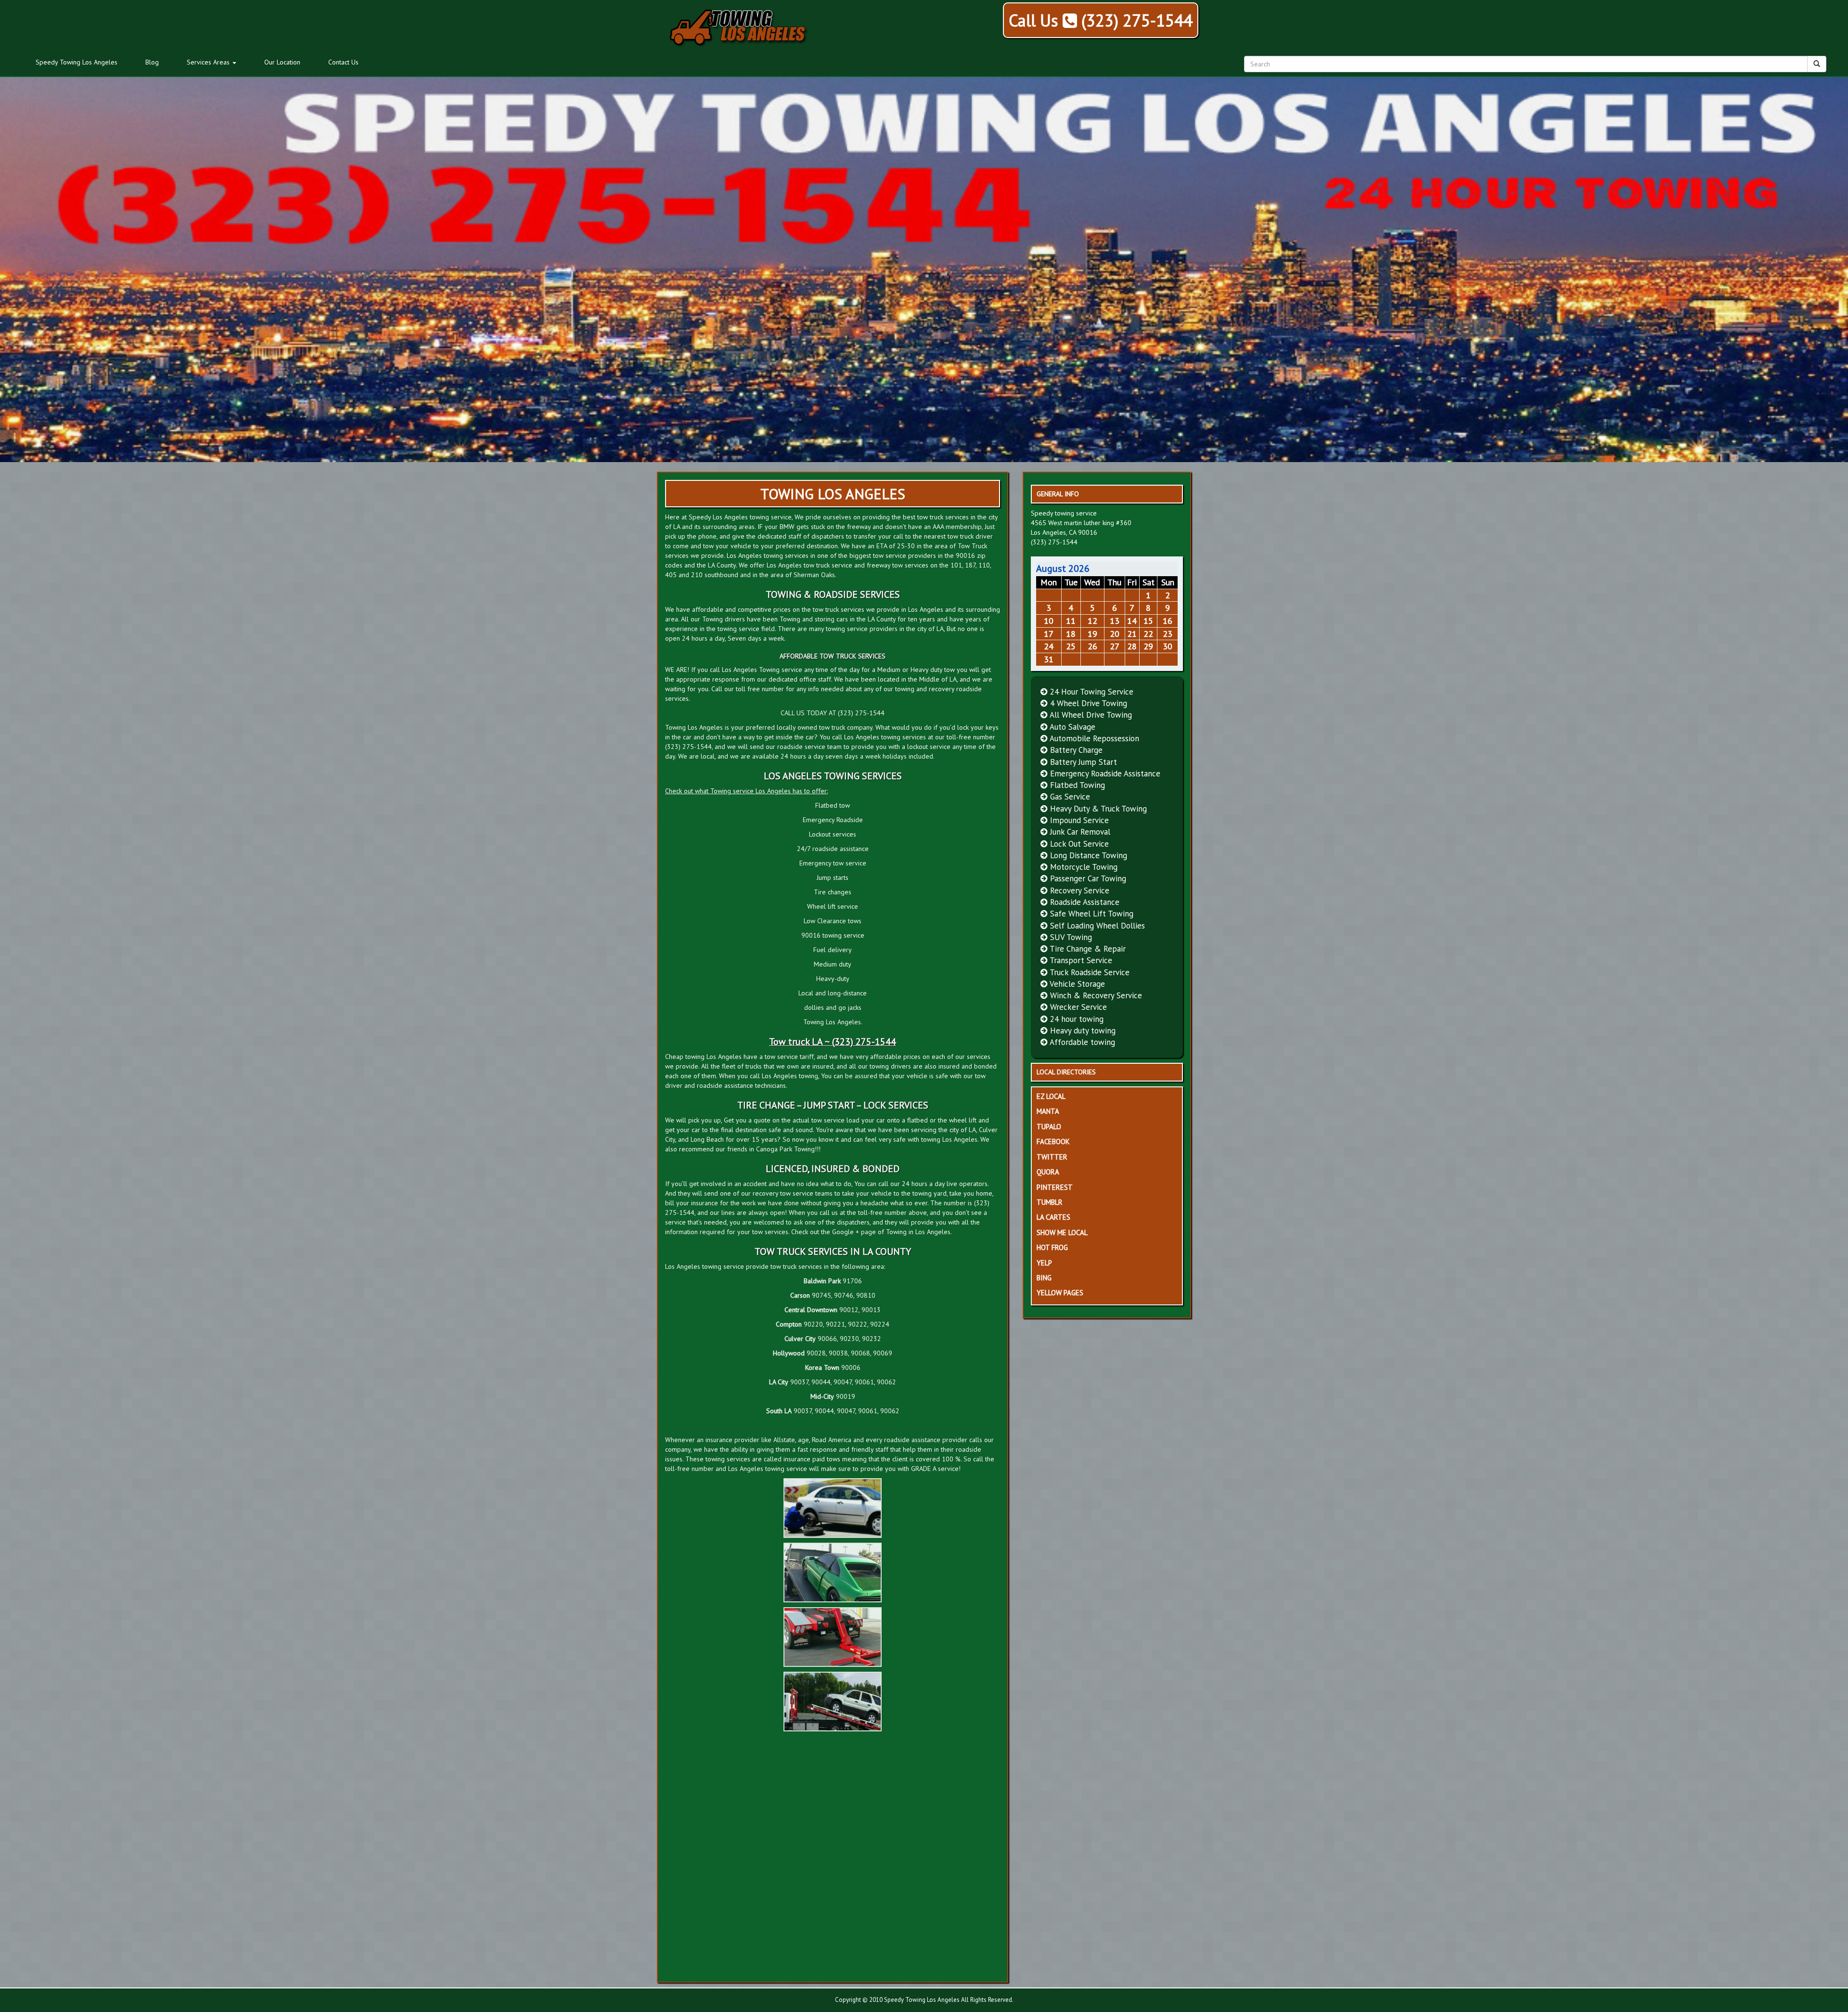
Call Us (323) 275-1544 (1101, 20)
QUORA (1048, 1172)
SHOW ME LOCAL (1062, 1232)
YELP (1044, 1263)
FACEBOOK (1053, 1141)
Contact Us (343, 62)
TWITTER (1052, 1157)
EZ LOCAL (1051, 1096)
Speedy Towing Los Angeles (77, 62)
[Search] (1817, 64)
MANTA (1048, 1111)
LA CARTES (1053, 1217)
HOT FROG (1052, 1247)
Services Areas (209, 62)
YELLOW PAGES (1060, 1293)
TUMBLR (1050, 1202)
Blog (152, 62)
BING (1044, 1278)
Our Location (282, 62)
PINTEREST (1055, 1187)
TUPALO (1049, 1127)
